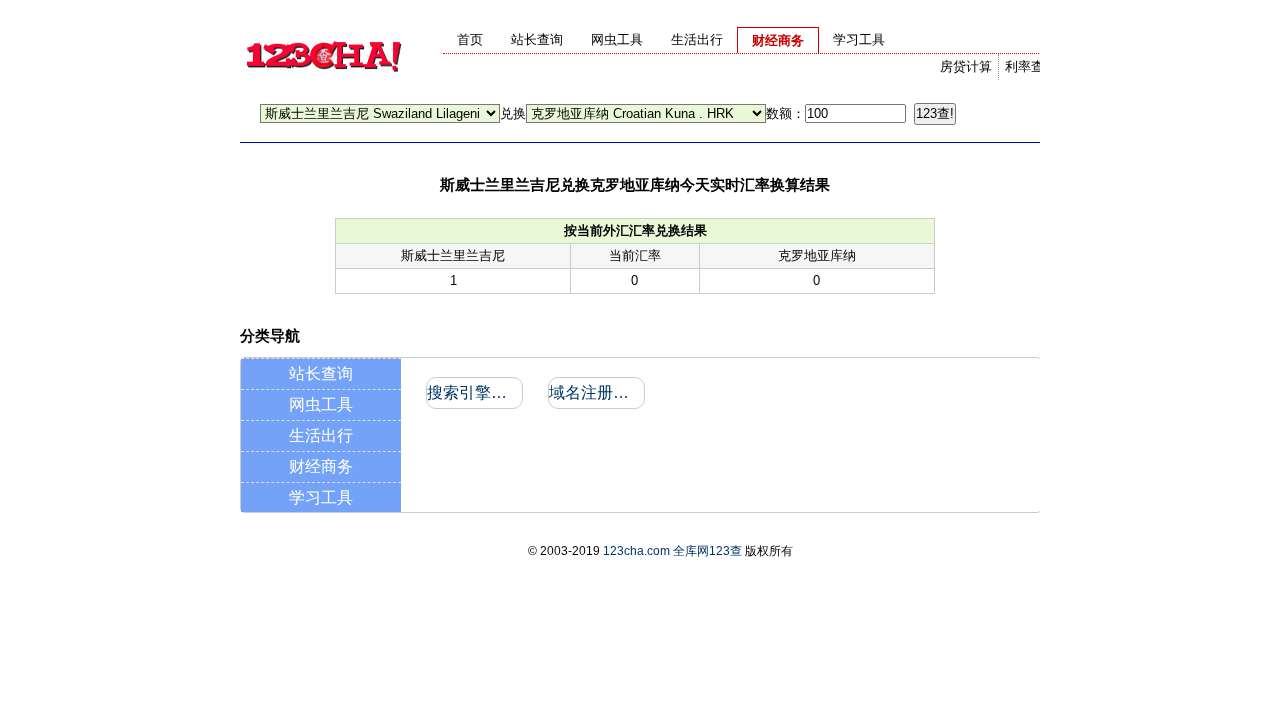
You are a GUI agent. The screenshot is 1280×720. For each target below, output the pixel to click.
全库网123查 (707, 551)
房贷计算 (966, 66)
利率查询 (1031, 66)
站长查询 (321, 373)
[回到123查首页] (323, 85)
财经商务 (321, 466)
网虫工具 (321, 404)
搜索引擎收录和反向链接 (473, 392)
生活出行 (321, 435)
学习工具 (321, 497)
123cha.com (636, 551)
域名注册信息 (595, 392)
